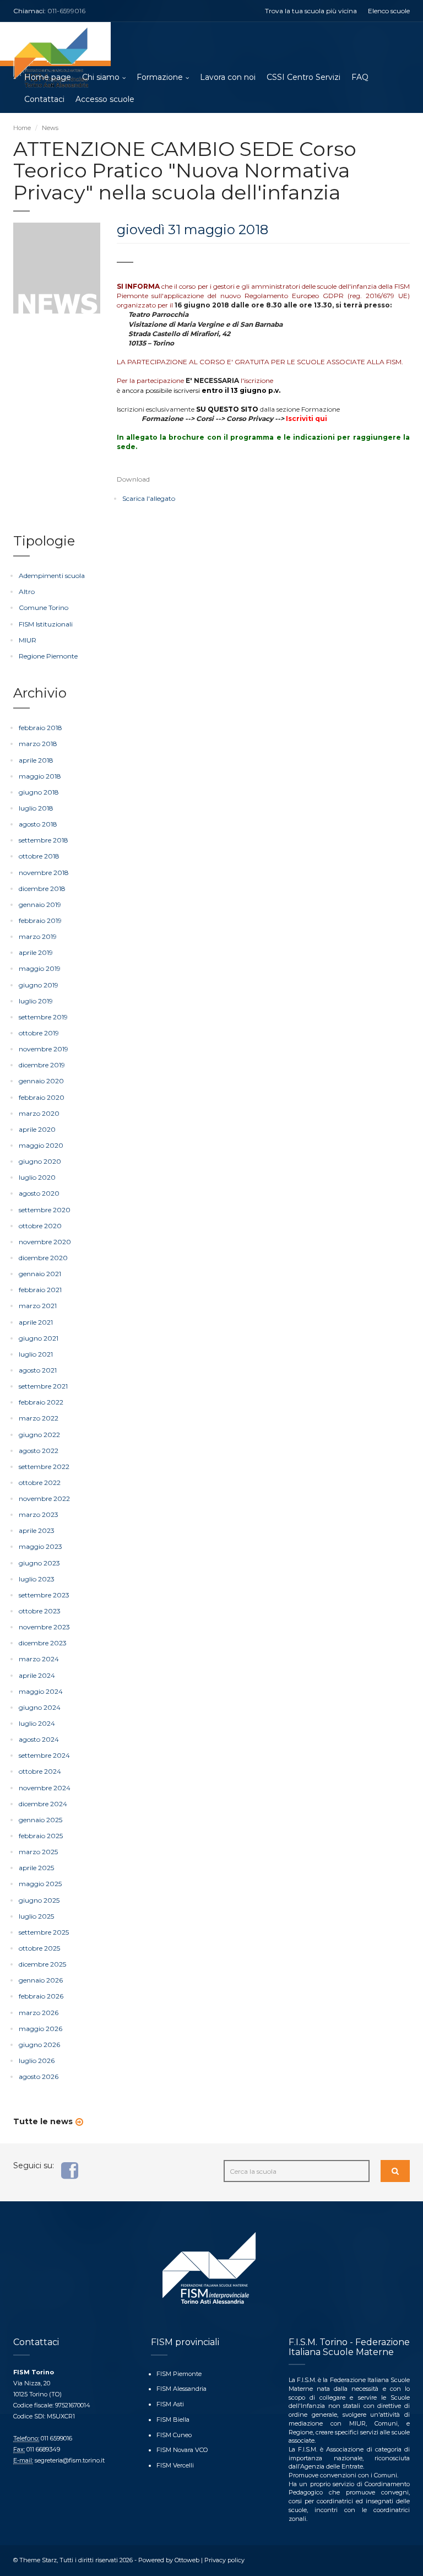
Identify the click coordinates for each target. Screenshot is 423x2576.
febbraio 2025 (41, 1836)
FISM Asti (170, 2404)
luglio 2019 (36, 1001)
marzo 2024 (39, 1659)
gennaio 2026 (41, 1980)
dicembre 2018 (42, 889)
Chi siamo (101, 77)
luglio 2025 (36, 1916)
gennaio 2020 (41, 1081)
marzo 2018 (38, 744)
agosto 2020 (39, 1193)
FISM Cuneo (174, 2435)
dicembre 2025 (42, 1964)
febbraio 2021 (40, 1290)
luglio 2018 (36, 808)
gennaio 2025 (40, 1820)
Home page (48, 77)
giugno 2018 (39, 792)
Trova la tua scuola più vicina (311, 11)
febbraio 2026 (41, 1996)
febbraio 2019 (40, 920)
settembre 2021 (43, 1386)
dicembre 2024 (43, 1804)
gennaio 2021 (40, 1274)
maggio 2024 (41, 1691)
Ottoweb (187, 2560)
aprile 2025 (36, 1868)
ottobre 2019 (39, 1033)
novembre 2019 (44, 1049)
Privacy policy (224, 2560)
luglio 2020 (37, 1177)
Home (22, 128)
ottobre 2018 (39, 856)
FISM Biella (173, 2420)
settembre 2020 (45, 1210)
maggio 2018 (40, 776)
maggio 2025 (40, 1884)
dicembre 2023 (43, 1643)
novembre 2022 (44, 1498)
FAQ (360, 77)
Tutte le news (43, 2121)
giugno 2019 (39, 985)
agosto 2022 (39, 1451)
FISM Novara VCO (182, 2450)
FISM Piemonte (179, 2374)
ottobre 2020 (40, 1226)
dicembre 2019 (42, 1065)
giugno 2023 (39, 1563)
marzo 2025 (38, 1852)
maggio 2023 (40, 1546)
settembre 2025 (44, 1932)
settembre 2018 (44, 840)
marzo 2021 (38, 1306)
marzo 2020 (39, 1113)
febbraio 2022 (41, 1402)
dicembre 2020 (43, 1258)
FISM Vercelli (175, 2465)
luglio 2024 (37, 1723)
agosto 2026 (39, 2077)
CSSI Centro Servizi (303, 77)
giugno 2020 (40, 1161)
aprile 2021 (36, 1322)
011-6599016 (66, 11)
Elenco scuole (389, 11)
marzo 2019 (38, 936)
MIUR (28, 640)
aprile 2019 (36, 952)
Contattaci (44, 99)
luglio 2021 (36, 1354)
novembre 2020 (45, 1242)
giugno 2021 (39, 1338)
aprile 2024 (37, 1675)
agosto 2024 (39, 1739)
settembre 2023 (44, 1595)
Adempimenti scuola (52, 576)
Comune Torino (44, 607)
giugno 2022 (39, 1435)
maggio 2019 (40, 968)
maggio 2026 (40, 2029)
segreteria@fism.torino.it (70, 2460)
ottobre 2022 (40, 1483)
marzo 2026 (39, 2013)
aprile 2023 (37, 1530)
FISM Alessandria (181, 2389)
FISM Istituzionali (46, 624)
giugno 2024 (40, 1707)
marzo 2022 (39, 1418)
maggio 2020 (41, 1145)
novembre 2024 (45, 1788)
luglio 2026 (37, 2061)
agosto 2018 (38, 824)
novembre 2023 (44, 1627)
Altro (27, 592)
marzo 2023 (39, 1514)
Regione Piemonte (48, 656)
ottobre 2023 (40, 1611)
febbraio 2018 (40, 728)
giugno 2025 (39, 1900)
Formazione (160, 77)
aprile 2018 (36, 760)
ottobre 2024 (40, 1771)
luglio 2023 (37, 1579)
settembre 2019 (43, 1017)
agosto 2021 (38, 1370)
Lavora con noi (228, 77)
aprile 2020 (37, 1129)
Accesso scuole (105, 99)
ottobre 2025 (39, 1948)
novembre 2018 (44, 873)
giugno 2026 (39, 2045)
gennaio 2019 (40, 904)
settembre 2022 (44, 1467)
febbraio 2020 (42, 1097)
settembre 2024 (44, 1755)
